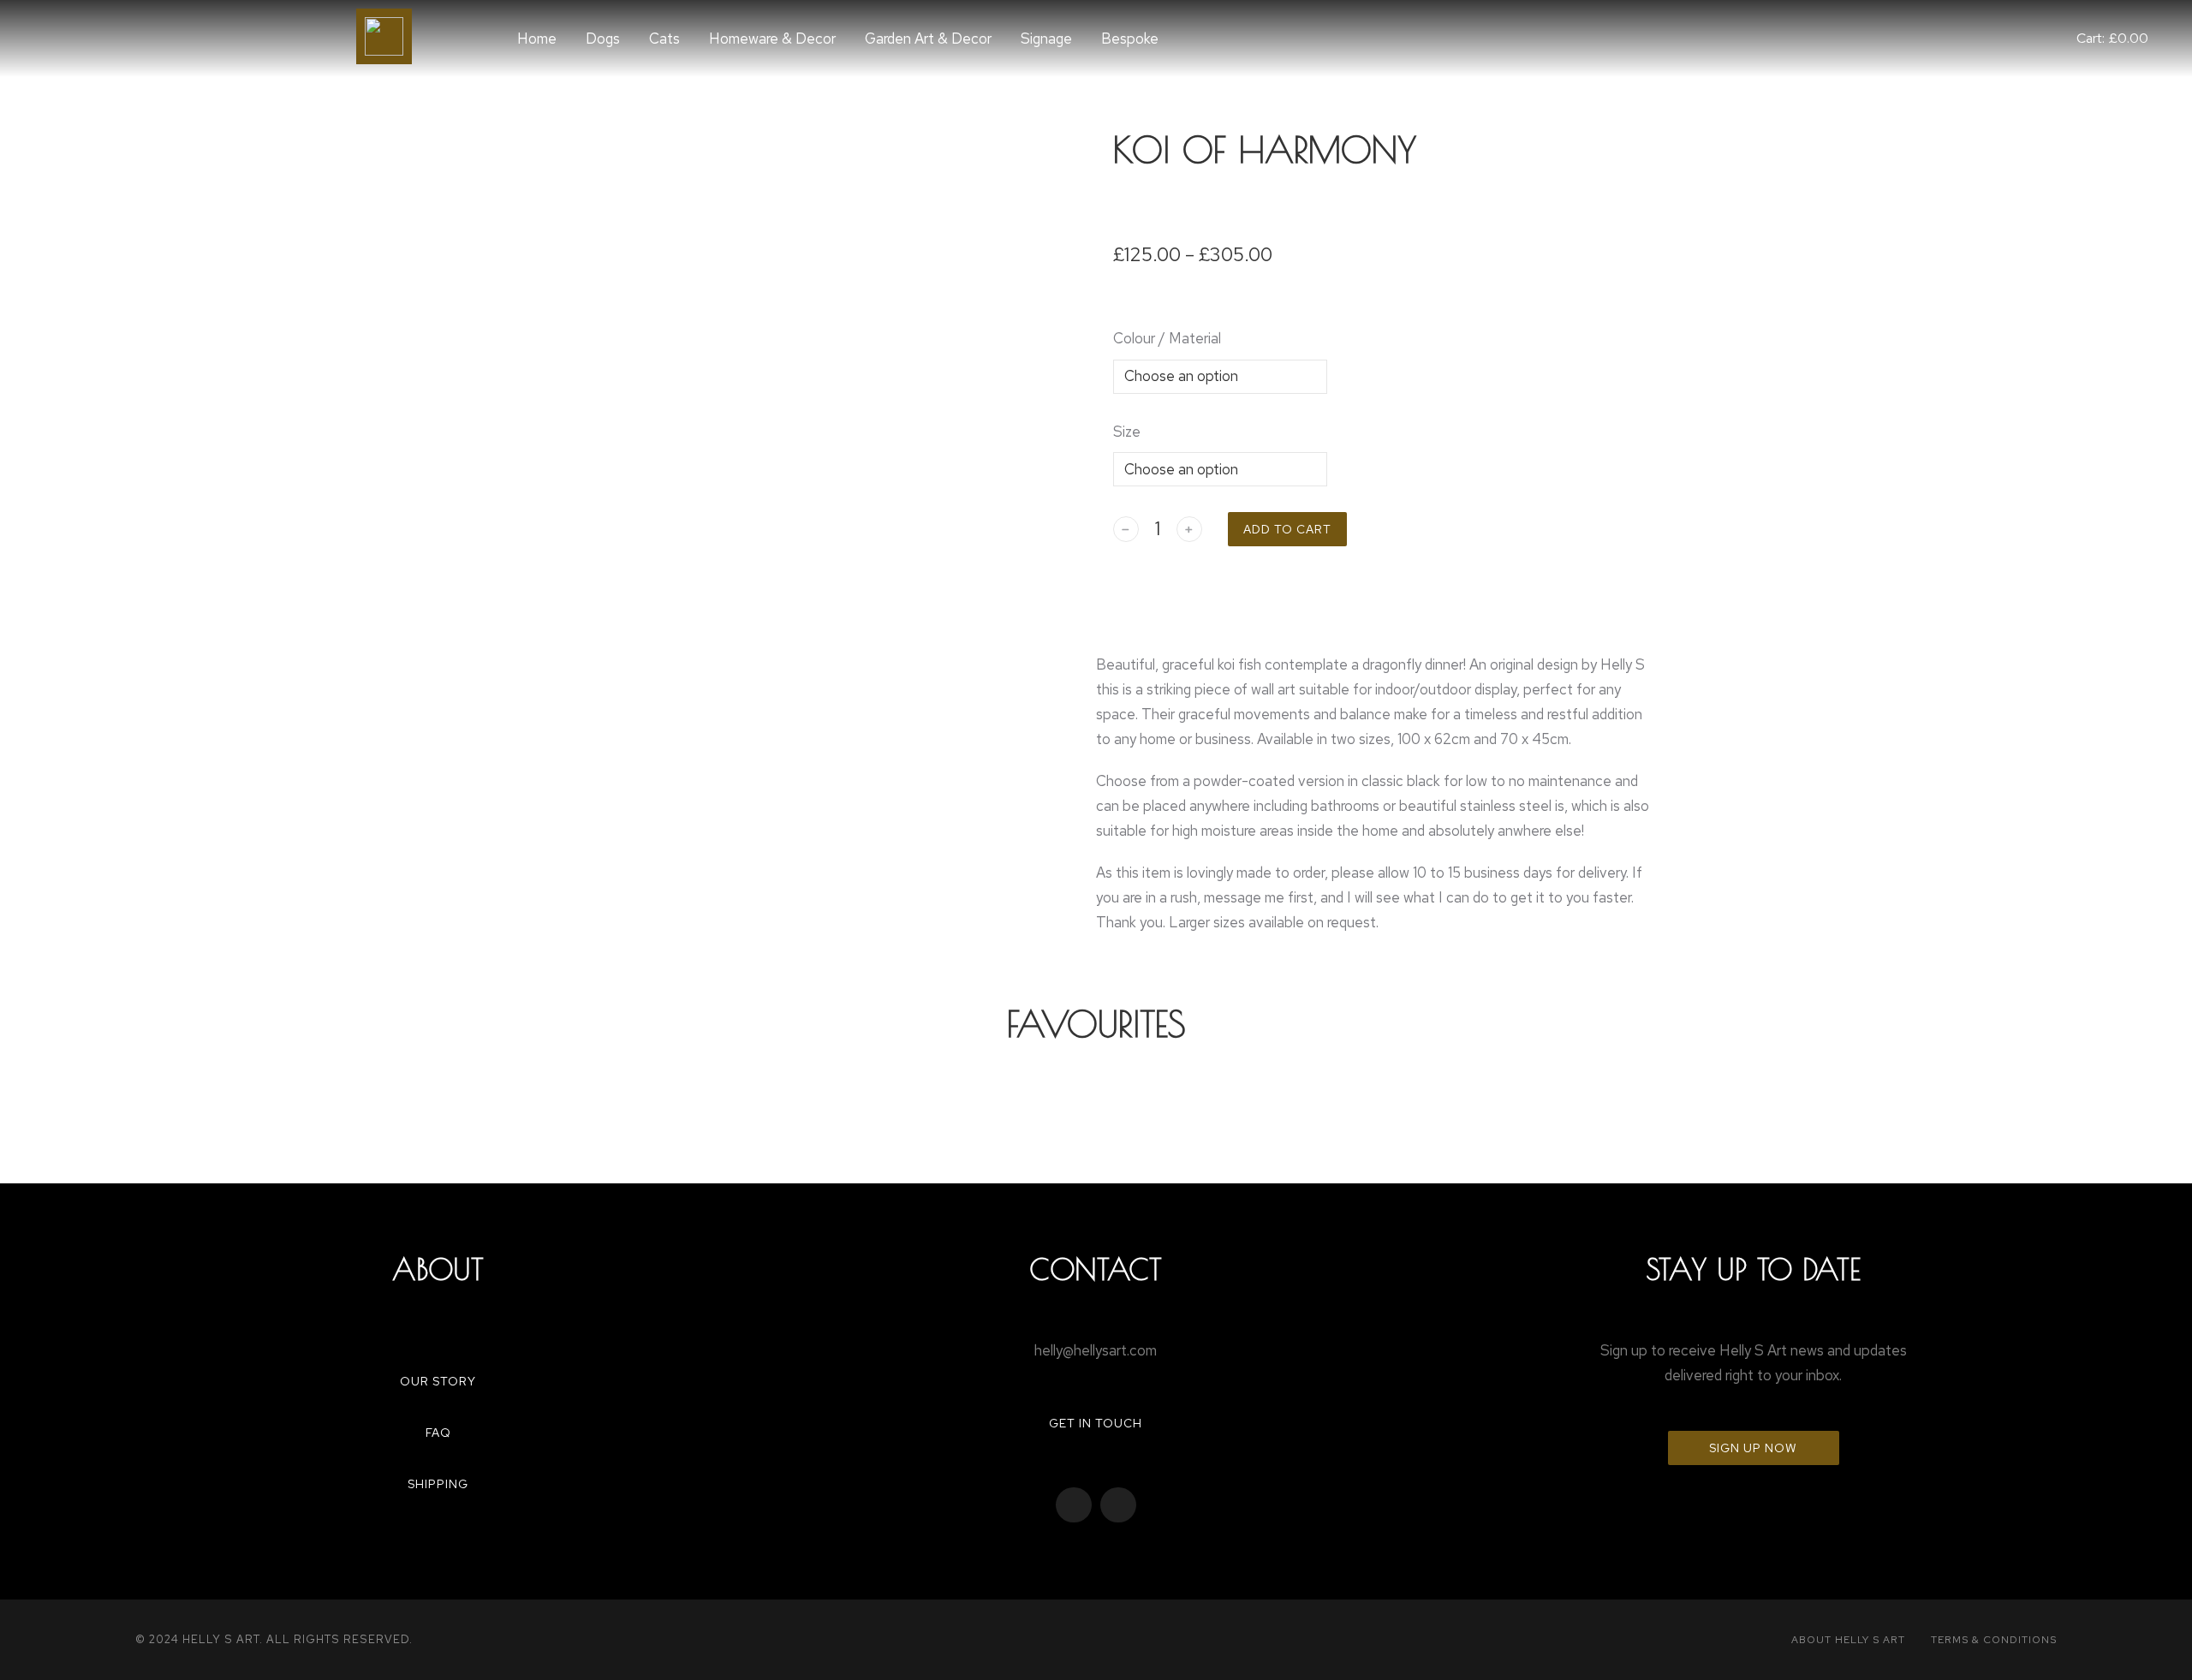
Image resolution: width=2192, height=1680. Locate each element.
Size (1127, 432)
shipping (438, 1484)
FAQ (438, 1433)
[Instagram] (1118, 1505)
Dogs (603, 39)
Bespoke (1130, 39)
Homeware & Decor (772, 39)
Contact (1096, 1269)
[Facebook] (1074, 1505)
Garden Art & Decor (928, 39)
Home (537, 39)
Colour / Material (1167, 338)
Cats (664, 39)
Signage (1046, 39)
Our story (438, 1381)
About (438, 1269)
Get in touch (1096, 1423)
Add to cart (1287, 529)
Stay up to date (1754, 1269)
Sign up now (1753, 1448)
